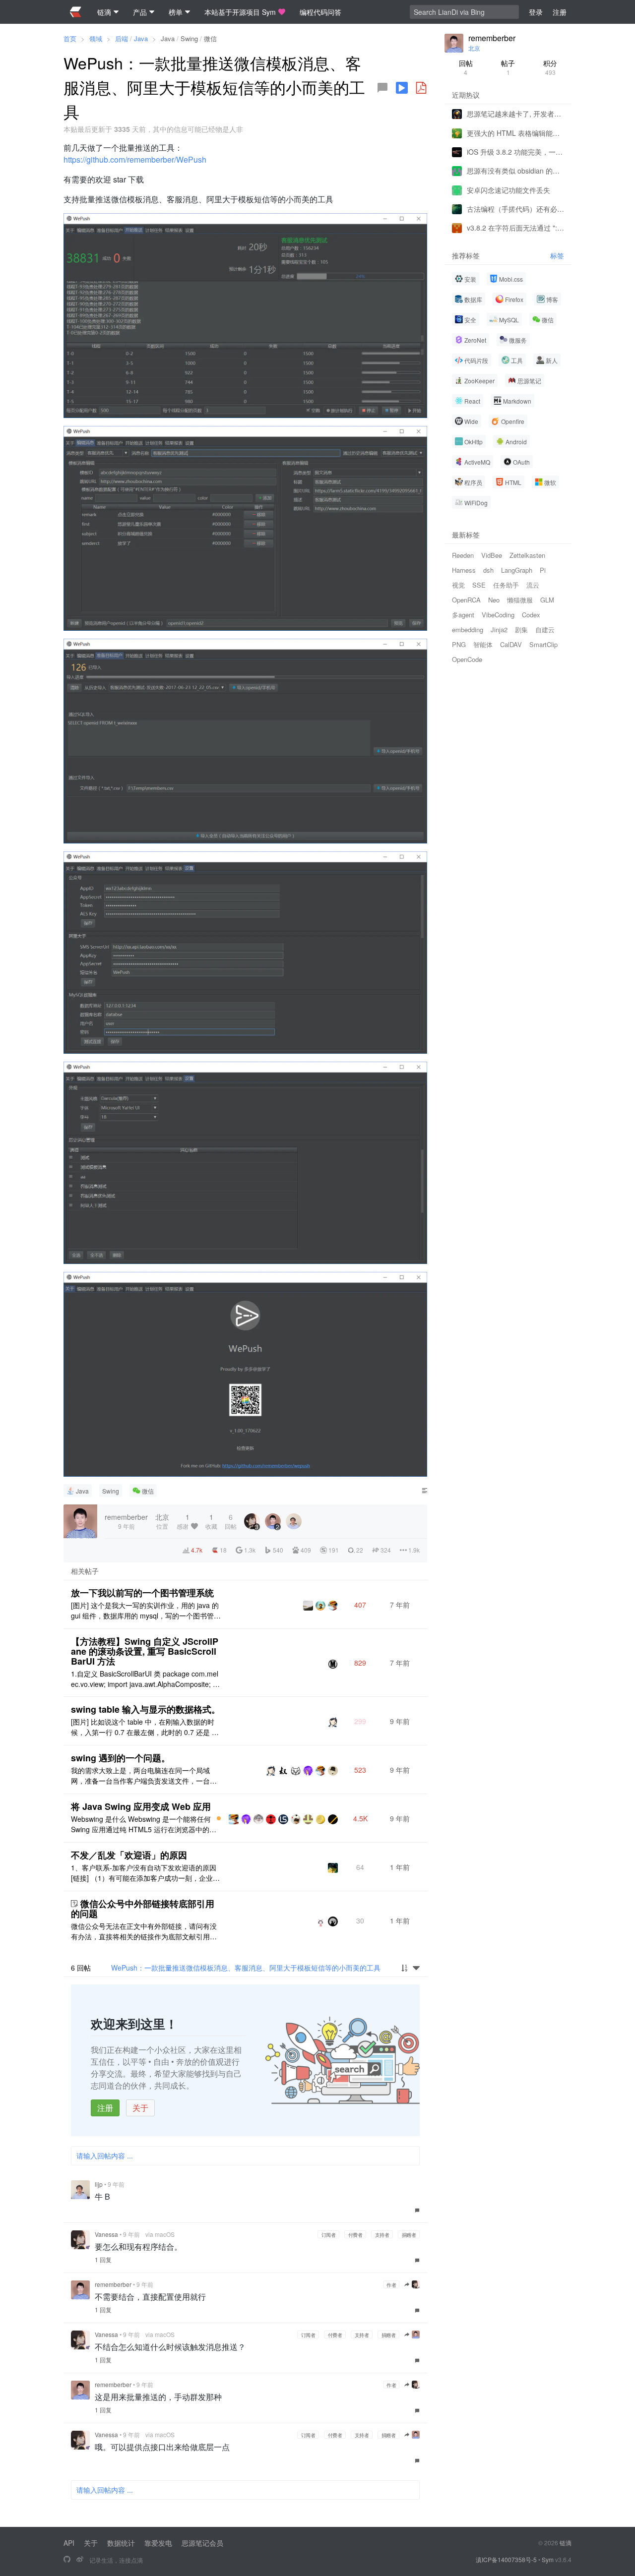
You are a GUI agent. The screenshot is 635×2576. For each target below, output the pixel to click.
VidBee (492, 555)
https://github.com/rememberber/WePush (135, 159)
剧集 (521, 629)
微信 (210, 38)
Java (141, 38)
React (472, 401)
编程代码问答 (320, 12)
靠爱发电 (158, 2543)
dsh (488, 570)
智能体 (483, 644)
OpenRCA (466, 600)
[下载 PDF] (421, 88)
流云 (533, 585)
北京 (474, 48)
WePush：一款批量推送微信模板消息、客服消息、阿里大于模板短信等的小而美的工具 (246, 1968)
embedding (468, 629)
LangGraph (517, 570)
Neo (494, 600)
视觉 (458, 585)
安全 (470, 320)
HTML (513, 482)
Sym (548, 2559)
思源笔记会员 (202, 2543)
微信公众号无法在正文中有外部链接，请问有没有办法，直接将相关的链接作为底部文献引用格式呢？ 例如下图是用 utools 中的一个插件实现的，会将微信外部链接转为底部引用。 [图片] (144, 1931)
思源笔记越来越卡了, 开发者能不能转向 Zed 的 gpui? (515, 114)
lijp (99, 2184)
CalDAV (511, 644)
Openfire (513, 421)
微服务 (518, 340)
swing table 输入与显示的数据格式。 (146, 1709)
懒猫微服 (520, 600)
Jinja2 (499, 629)
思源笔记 (529, 381)
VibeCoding (498, 615)
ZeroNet (475, 340)
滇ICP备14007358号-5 (506, 2559)
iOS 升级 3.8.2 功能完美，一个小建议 (515, 152)
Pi (543, 570)
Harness (464, 570)
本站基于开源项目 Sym (240, 12)
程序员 (473, 482)
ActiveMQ (477, 462)
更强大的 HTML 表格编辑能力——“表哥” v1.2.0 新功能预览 (515, 132)
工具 (517, 360)
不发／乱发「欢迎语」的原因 (129, 1855)
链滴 (566, 2543)
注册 (105, 2108)
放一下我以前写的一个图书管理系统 (142, 1593)
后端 (122, 38)
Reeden (463, 555)
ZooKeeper (479, 381)
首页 (70, 38)
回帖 (466, 67)
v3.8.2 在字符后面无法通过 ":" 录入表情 (515, 228)
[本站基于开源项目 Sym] (67, 2560)
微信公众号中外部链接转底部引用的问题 (143, 1909)
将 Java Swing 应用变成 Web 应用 (141, 1806)
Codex (531, 615)
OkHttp (474, 442)
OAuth (521, 462)
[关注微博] (80, 2560)
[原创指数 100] (219, 1818)
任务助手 (506, 585)
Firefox (514, 299)
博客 (552, 299)
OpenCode (467, 659)
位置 (162, 1521)
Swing (189, 38)
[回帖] (382, 88)
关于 (140, 2108)
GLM (547, 600)
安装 (470, 279)
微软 (550, 482)
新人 (552, 360)
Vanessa (106, 2234)
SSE (479, 585)
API (69, 2543)
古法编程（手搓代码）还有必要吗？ (515, 209)
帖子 (508, 67)
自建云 (545, 629)
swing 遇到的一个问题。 (121, 1758)
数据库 (473, 299)
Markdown (517, 401)
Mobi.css (511, 279)
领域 (96, 38)
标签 (557, 256)
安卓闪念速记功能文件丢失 (508, 189)
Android (516, 442)
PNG (459, 644)
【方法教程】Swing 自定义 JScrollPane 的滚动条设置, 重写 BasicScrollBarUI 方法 (145, 1651)
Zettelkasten (527, 555)
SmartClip (543, 644)
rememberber (113, 2284)
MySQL (509, 320)
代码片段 (476, 360)
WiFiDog (476, 503)
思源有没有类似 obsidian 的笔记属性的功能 (515, 171)
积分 (550, 67)
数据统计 (121, 2543)
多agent (463, 615)
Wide (471, 421)
